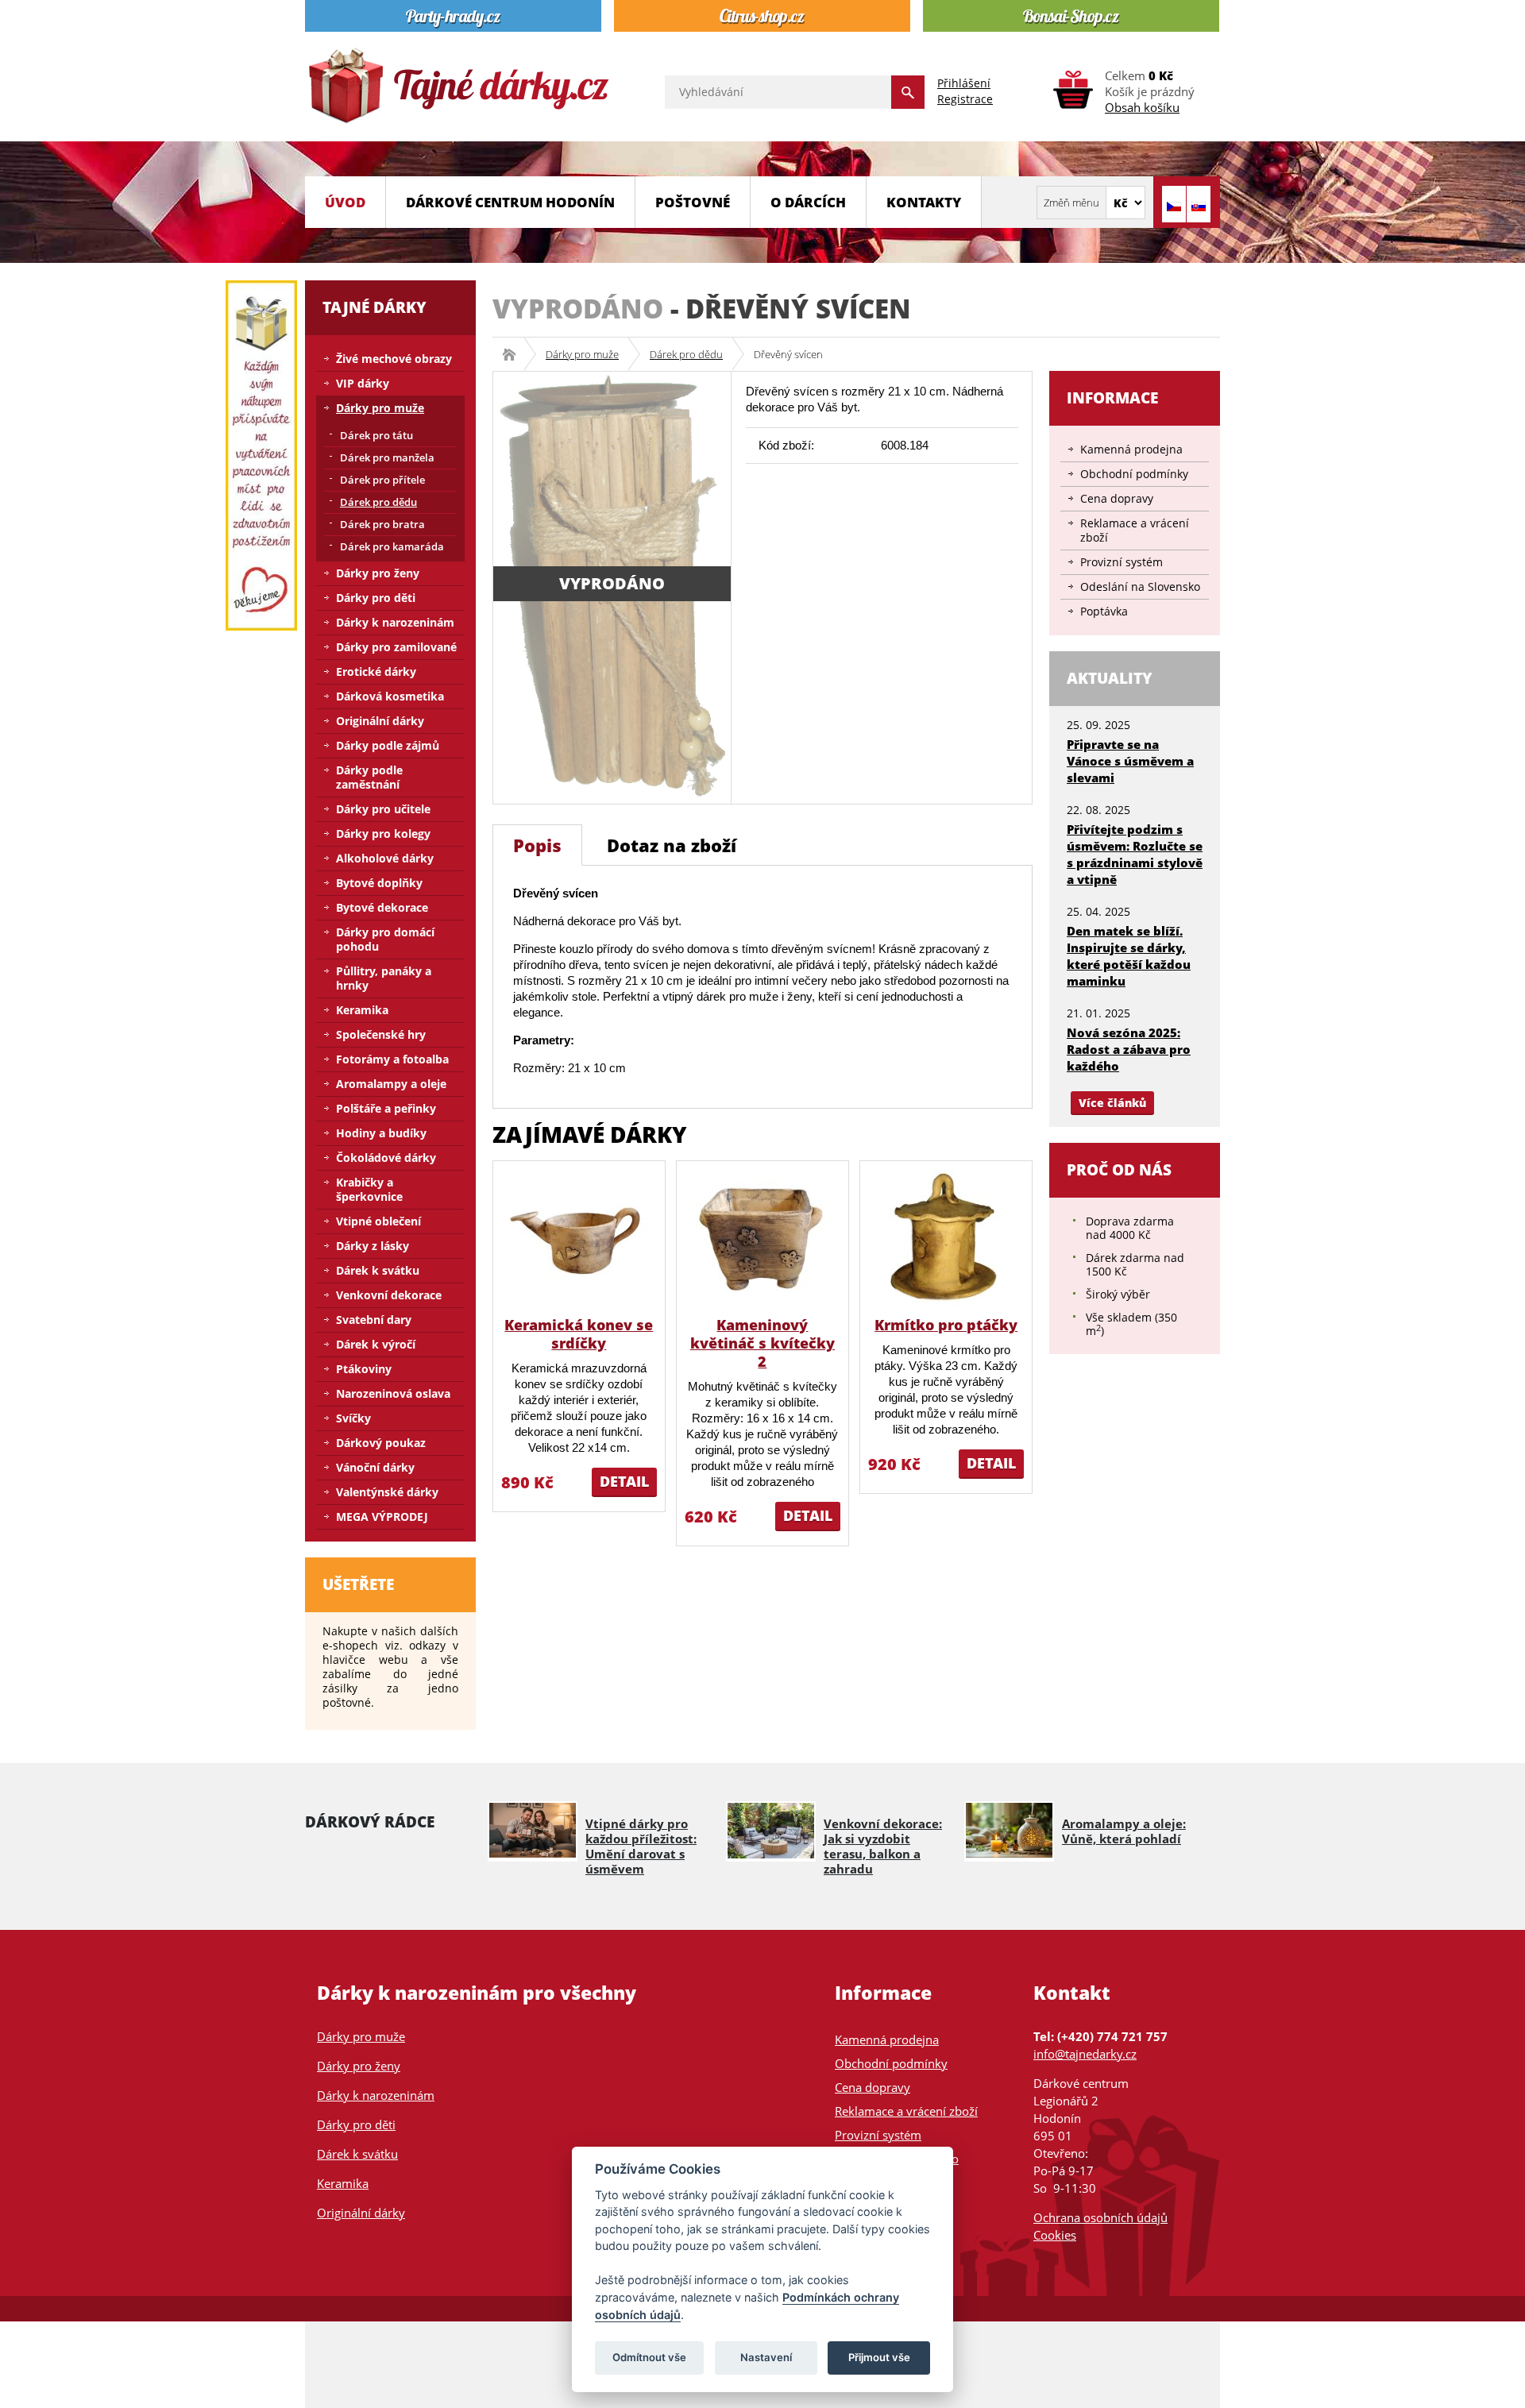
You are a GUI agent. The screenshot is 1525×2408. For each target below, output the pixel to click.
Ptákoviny (364, 1369)
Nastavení (766, 2357)
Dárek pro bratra (382, 524)
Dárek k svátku (378, 1270)
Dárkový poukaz (381, 1443)
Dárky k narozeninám (395, 622)
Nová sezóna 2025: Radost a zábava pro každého (1129, 1049)
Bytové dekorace (382, 907)
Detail (624, 1481)
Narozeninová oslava (393, 1393)
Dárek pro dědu (686, 354)
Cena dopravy (1117, 498)
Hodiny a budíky (381, 1133)
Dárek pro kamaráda (392, 546)
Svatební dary (374, 1320)
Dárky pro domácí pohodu (385, 939)
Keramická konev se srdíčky (579, 1334)
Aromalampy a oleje (391, 1084)
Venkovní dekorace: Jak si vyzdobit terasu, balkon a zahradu (883, 1846)
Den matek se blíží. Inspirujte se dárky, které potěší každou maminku (1129, 956)
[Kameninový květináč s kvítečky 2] (762, 1238)
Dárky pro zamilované (396, 647)
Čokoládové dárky (386, 1158)
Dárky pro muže (582, 354)
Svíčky (353, 1418)
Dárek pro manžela (387, 457)
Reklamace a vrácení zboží (1135, 530)
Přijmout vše (879, 2357)
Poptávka (1104, 611)
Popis (537, 845)
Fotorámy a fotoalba (392, 1059)
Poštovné (693, 202)
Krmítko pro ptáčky (946, 1325)
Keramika (362, 1010)
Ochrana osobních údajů (1100, 2217)
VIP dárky (363, 383)
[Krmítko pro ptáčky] (946, 1238)
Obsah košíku (1142, 107)
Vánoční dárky (375, 1467)
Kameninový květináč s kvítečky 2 (762, 1343)
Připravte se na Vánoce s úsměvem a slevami (1130, 761)
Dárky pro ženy (378, 573)
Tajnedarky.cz (514, 354)
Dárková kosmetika (390, 696)
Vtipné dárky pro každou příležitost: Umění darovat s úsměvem (641, 1846)
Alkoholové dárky (385, 858)
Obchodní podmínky (1134, 474)
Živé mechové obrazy (394, 359)
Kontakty (924, 202)
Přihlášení (964, 83)
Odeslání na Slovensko (1140, 587)
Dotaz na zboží (672, 845)
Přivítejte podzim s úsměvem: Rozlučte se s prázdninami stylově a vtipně (1135, 854)
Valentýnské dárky (387, 1492)
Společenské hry (381, 1034)
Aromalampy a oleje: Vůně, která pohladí (1124, 1831)
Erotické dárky (376, 671)
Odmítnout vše (649, 2357)
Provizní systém (1122, 562)
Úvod (345, 202)
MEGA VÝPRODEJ (382, 1517)
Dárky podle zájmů (388, 745)
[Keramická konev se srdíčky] (579, 1238)
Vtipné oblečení (378, 1221)
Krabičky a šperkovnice (369, 1189)
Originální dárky (380, 721)
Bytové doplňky (379, 883)
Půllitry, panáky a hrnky (384, 978)
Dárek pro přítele (382, 480)
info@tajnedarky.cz (1085, 2054)
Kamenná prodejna (1131, 449)
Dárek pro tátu (376, 435)
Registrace (965, 99)
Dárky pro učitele (383, 809)
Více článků (1112, 1103)
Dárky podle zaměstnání (369, 777)
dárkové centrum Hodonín (510, 202)
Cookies (1055, 2235)
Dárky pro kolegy (383, 834)
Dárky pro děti (376, 598)
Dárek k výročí (376, 1344)
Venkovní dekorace (389, 1295)
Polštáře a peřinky (386, 1108)
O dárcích (808, 202)
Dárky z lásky (373, 1246)
